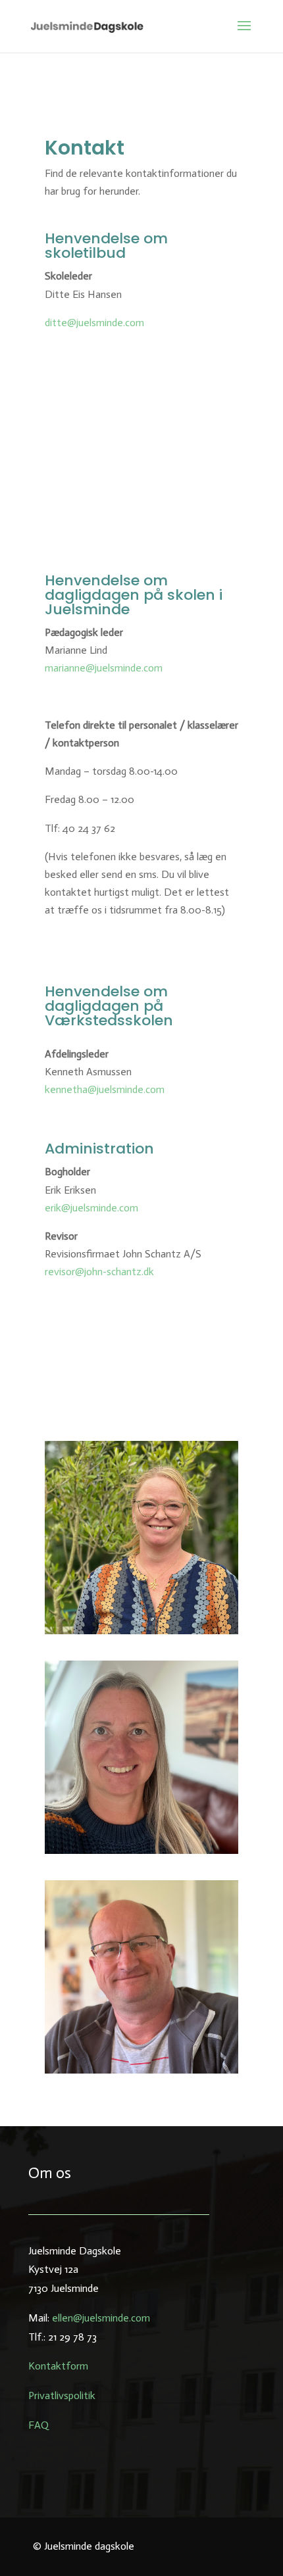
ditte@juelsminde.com (94, 323)
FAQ (39, 2425)
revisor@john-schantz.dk (99, 1272)
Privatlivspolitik (62, 2395)
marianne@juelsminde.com (104, 668)
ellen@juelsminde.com (101, 2318)
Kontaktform (58, 2366)
